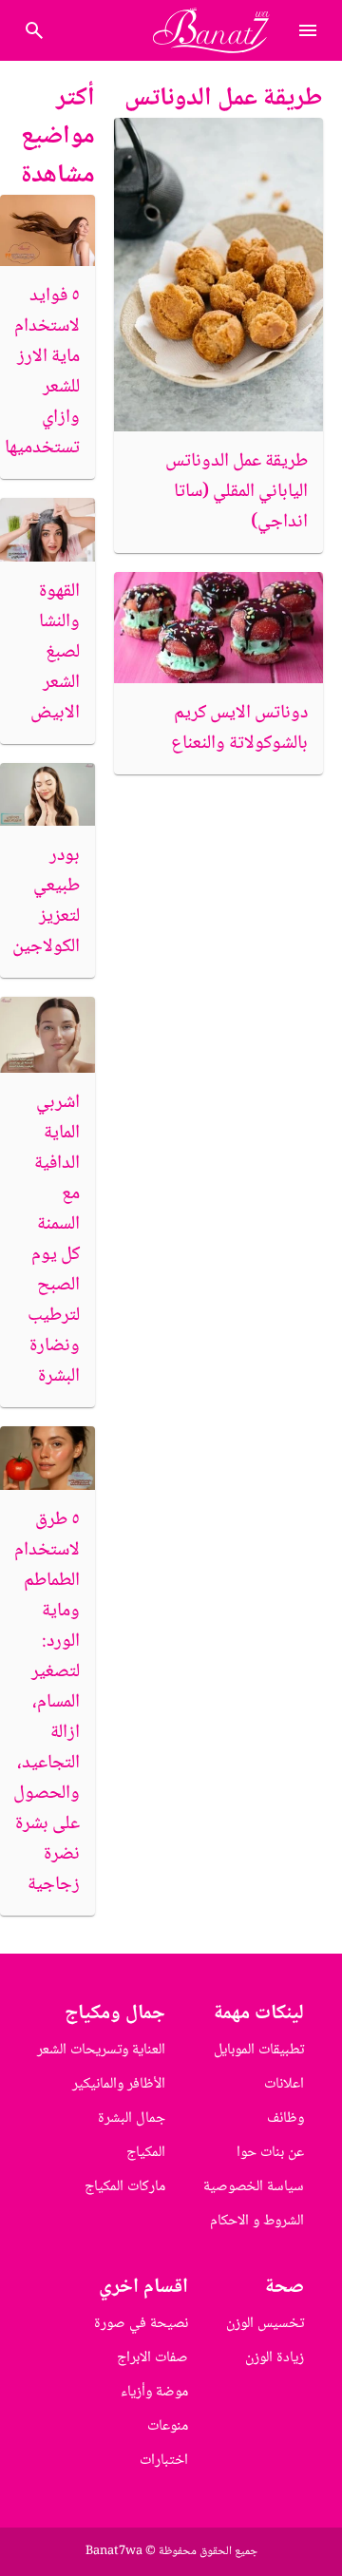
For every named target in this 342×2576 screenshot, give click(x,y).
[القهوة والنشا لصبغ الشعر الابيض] (47, 530)
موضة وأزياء (154, 2392)
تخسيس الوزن (265, 2324)
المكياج (146, 2153)
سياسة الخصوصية (254, 2187)
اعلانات (284, 2084)
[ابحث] (34, 30)
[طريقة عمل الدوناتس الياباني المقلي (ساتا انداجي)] (218, 275)
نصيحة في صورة (141, 2324)
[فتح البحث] (308, 30)
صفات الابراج (152, 2358)
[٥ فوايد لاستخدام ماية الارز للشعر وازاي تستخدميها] (47, 230)
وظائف (285, 2118)
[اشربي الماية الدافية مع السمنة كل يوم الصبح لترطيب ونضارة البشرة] (47, 1035)
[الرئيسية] (219, 30)
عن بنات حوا (270, 2153)
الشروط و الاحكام (257, 2221)
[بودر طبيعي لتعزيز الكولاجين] (47, 795)
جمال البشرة (132, 2118)
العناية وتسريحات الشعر (101, 2050)
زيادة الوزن (275, 2358)
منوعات (168, 2426)
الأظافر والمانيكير (119, 2084)
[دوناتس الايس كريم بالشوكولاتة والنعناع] (218, 628)
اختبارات (164, 2461)
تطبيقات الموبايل (259, 2050)
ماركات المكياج (125, 2187)
